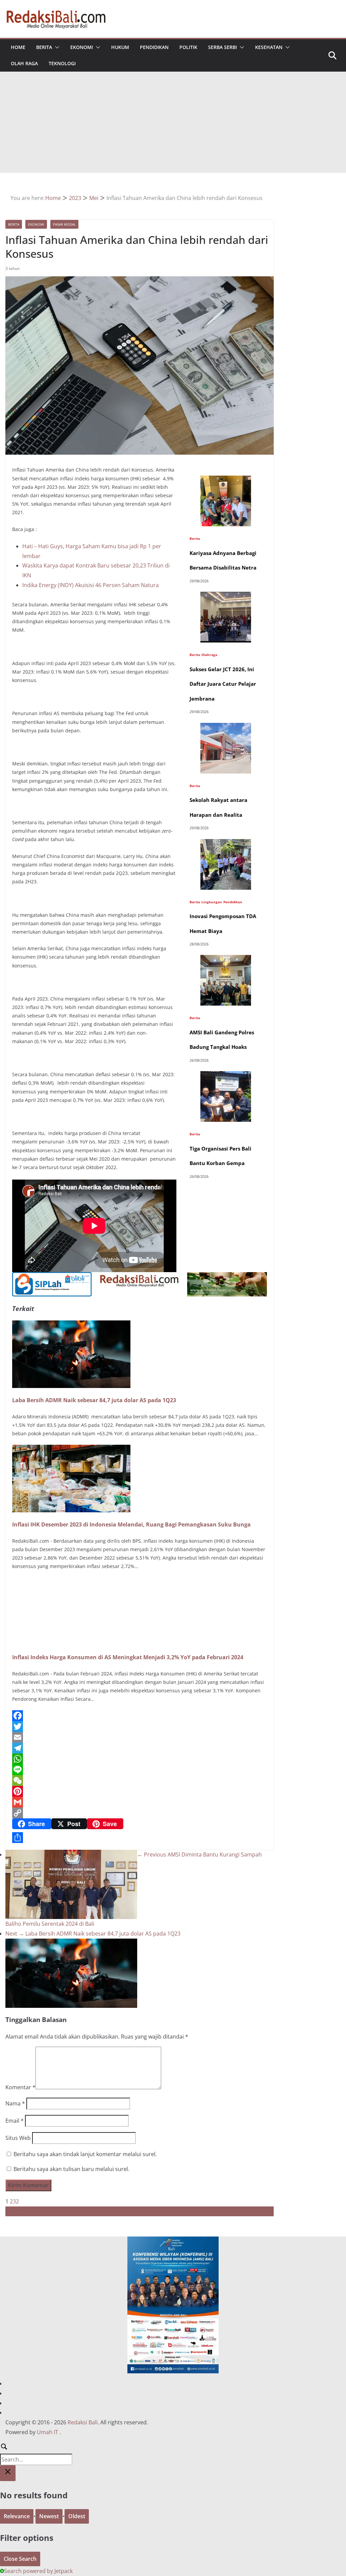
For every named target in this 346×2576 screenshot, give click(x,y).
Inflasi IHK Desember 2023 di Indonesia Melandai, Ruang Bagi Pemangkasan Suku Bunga (131, 1524)
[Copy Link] (140, 1813)
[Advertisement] (173, 122)
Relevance (17, 2516)
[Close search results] (8, 2473)
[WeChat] (140, 1781)
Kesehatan (269, 47)
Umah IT (47, 2432)
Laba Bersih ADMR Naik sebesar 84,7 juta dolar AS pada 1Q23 (94, 1400)
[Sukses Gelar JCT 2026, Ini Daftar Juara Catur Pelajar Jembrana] (226, 597)
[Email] (140, 1737)
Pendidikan (154, 47)
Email (15, 2121)
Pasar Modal (64, 224)
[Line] (140, 1770)
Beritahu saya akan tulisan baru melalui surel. (71, 2169)
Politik (188, 47)
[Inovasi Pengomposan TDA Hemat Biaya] (226, 844)
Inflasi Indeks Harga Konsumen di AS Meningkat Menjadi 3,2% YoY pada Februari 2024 (128, 1657)
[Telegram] (140, 1748)
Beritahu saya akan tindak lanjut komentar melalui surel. (85, 2154)
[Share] (140, 1838)
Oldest (77, 2516)
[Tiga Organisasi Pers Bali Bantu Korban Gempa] (226, 1076)
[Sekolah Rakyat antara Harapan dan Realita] (226, 728)
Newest (49, 2516)
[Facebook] (140, 1716)
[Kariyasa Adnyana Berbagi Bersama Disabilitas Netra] (226, 480)
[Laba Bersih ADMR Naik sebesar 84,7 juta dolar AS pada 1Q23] (71, 1325)
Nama (15, 2103)
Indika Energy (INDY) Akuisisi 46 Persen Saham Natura (91, 585)
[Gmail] (140, 1802)
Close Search (20, 2559)
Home (18, 47)
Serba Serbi (223, 47)
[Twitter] (140, 1726)
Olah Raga (24, 63)
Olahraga (209, 655)
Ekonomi (82, 47)
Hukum (120, 47)
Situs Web (18, 2138)
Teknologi (62, 63)
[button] (56, 47)
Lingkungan (212, 902)
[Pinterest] (140, 1791)
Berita (44, 47)
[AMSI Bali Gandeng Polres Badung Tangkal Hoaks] (226, 960)
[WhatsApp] (140, 1759)
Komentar (20, 2087)
